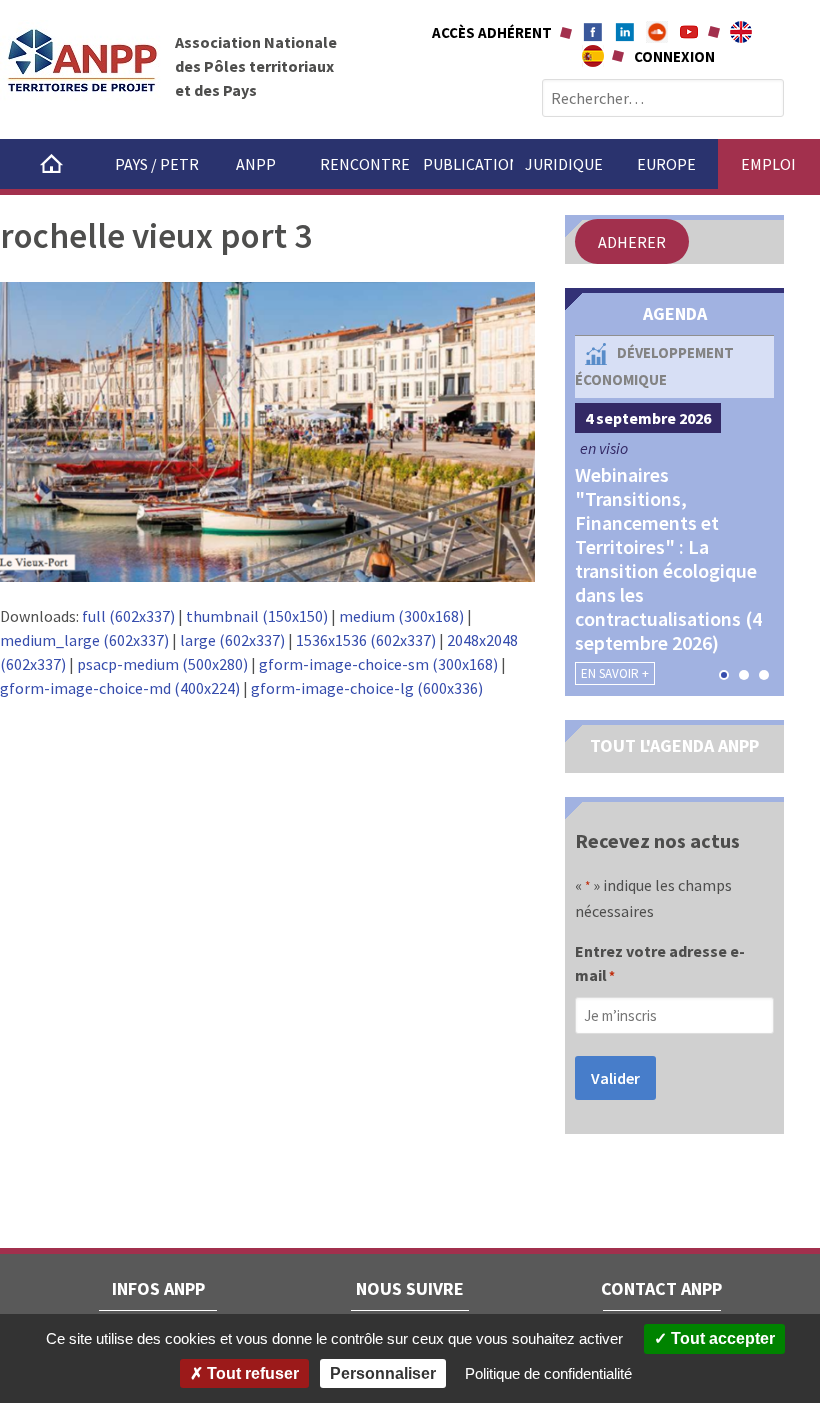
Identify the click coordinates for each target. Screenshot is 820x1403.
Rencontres (365, 164)
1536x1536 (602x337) (366, 640)
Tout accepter (721, 1338)
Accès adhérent (492, 32)
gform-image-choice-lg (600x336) (367, 688)
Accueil (51, 164)
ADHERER (632, 242)
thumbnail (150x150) (257, 616)
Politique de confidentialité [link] (548, 1373)
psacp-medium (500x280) (162, 664)
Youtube (689, 32)
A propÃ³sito (593, 56)
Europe (666, 164)
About (741, 32)
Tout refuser (251, 1373)
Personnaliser (383, 1373)
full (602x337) (128, 616)
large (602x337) (232, 640)
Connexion (674, 56)
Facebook (593, 32)
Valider (615, 1078)
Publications (468, 164)
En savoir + (615, 673)
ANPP (256, 164)
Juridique (564, 164)
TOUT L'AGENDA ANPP (674, 745)
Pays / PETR (157, 164)
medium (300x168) (401, 616)
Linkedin (625, 32)
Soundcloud (657, 32)
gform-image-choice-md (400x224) (120, 688)
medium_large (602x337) (84, 640)
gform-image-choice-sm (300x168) (378, 664)
